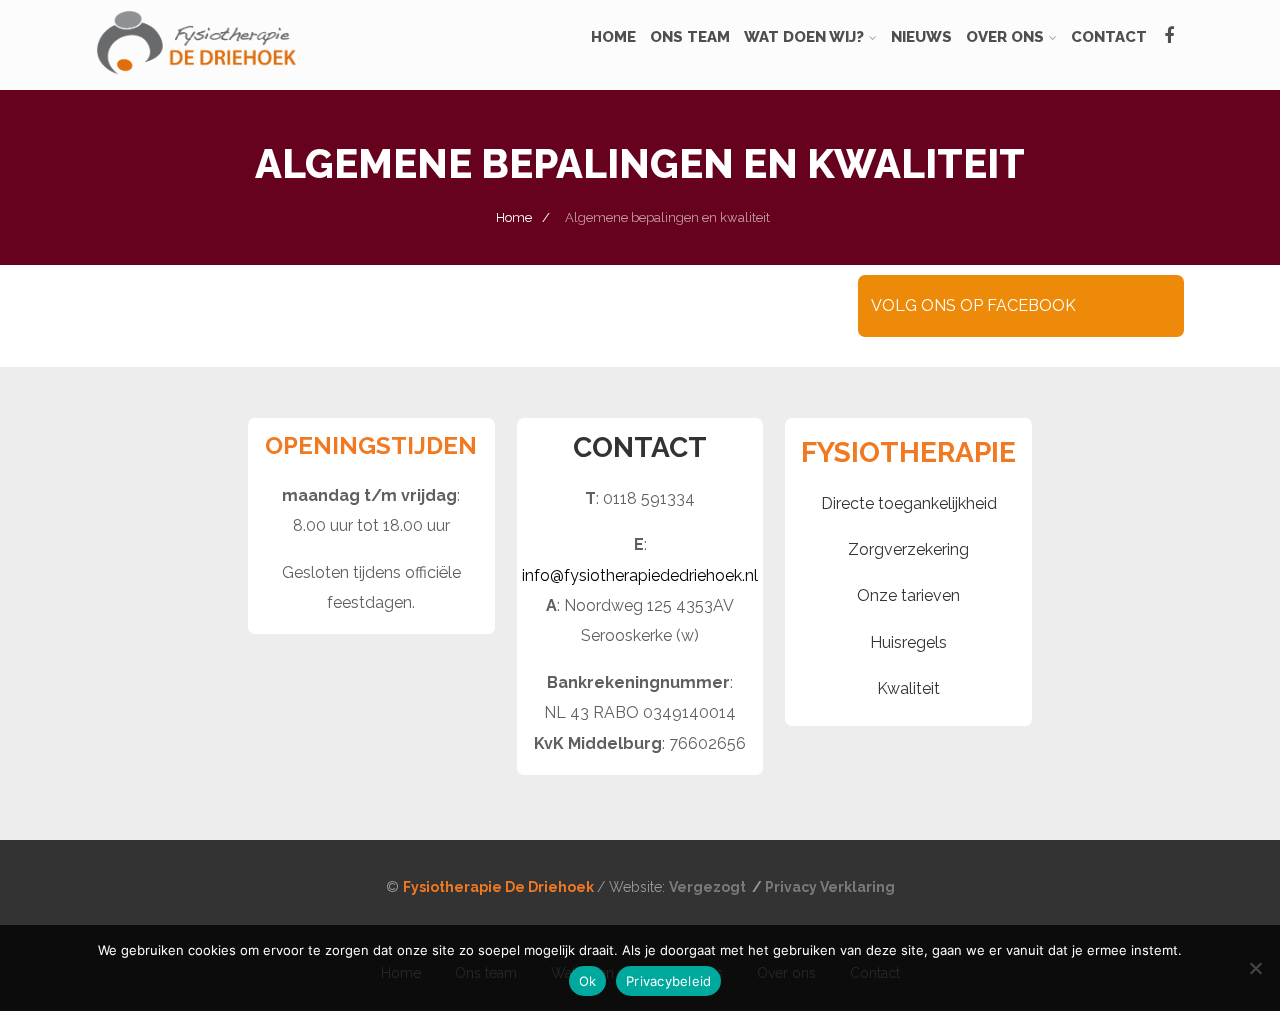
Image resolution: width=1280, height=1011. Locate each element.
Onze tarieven (908, 595)
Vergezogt (709, 887)
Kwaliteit (908, 688)
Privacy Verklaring (830, 887)
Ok (588, 981)
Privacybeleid (668, 981)
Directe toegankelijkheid (909, 503)
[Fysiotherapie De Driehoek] (196, 80)
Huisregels (908, 642)
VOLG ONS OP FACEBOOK (973, 305)
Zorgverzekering (908, 549)
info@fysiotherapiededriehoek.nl (640, 575)
